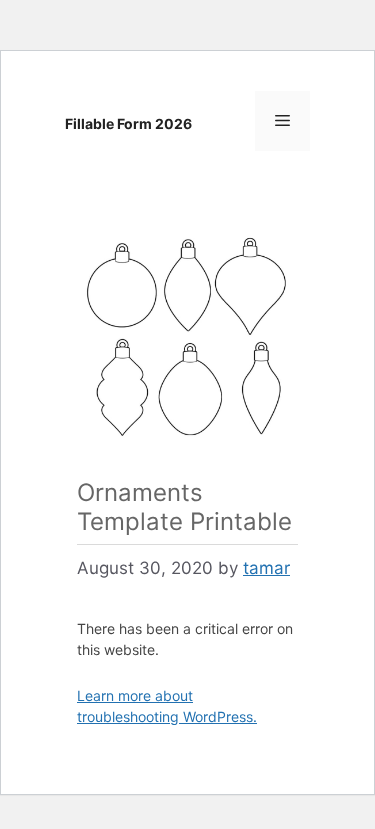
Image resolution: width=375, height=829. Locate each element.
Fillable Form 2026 (128, 123)
